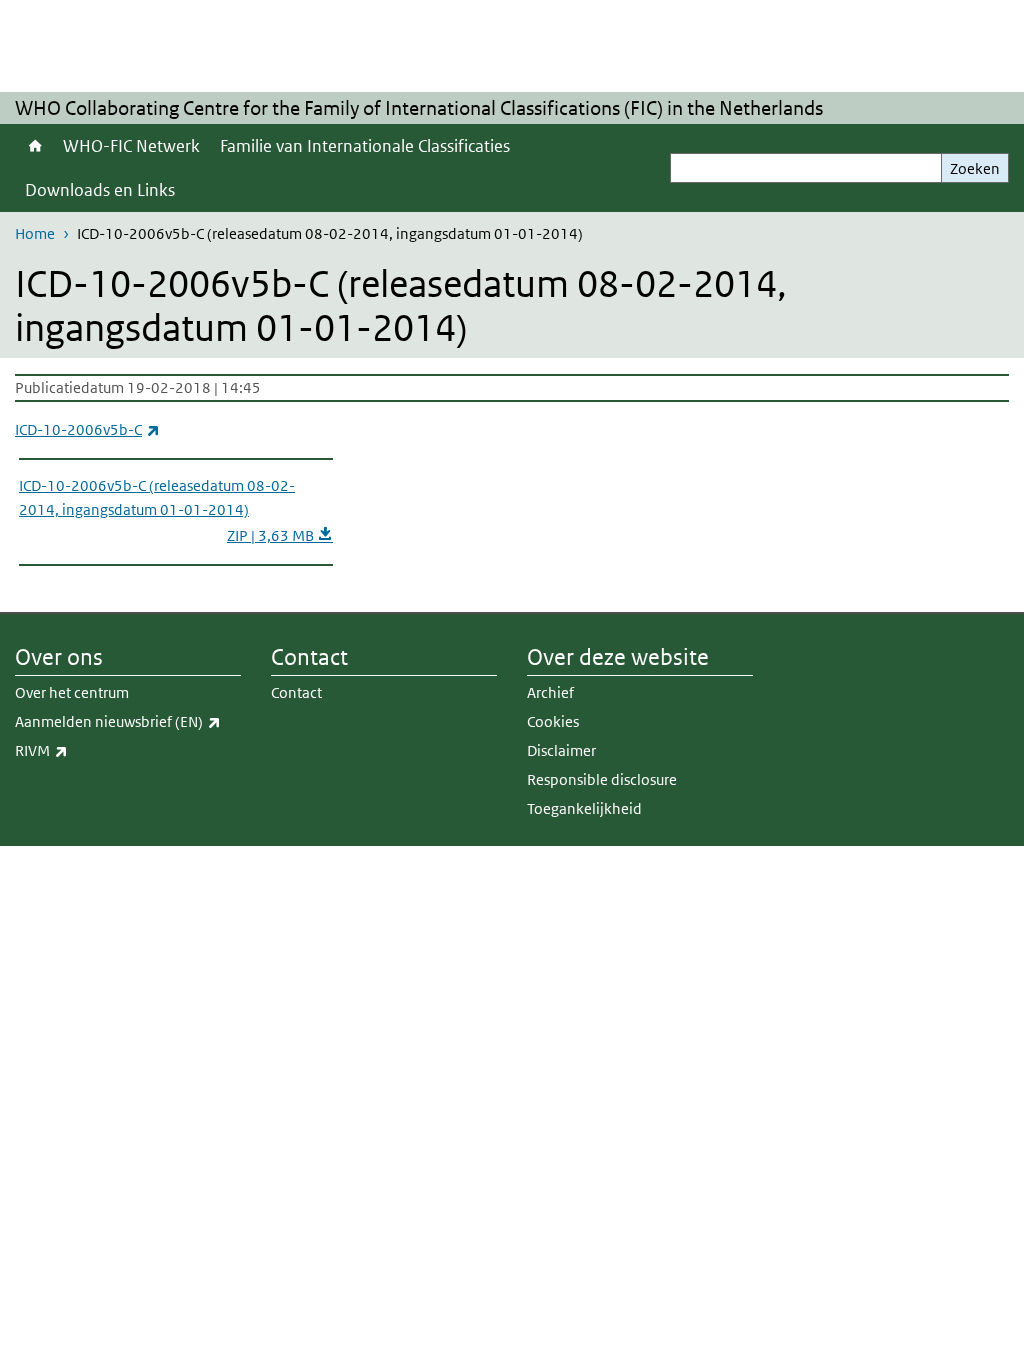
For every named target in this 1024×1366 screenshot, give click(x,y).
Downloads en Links (100, 190)
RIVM (85, 750)
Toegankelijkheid (584, 808)
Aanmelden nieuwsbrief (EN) (128, 721)
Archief (550, 692)
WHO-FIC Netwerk (131, 146)
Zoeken (975, 168)
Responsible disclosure (602, 779)
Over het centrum (72, 692)
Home (34, 146)
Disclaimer (561, 750)
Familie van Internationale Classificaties (365, 146)
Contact (296, 692)
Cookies (553, 721)
